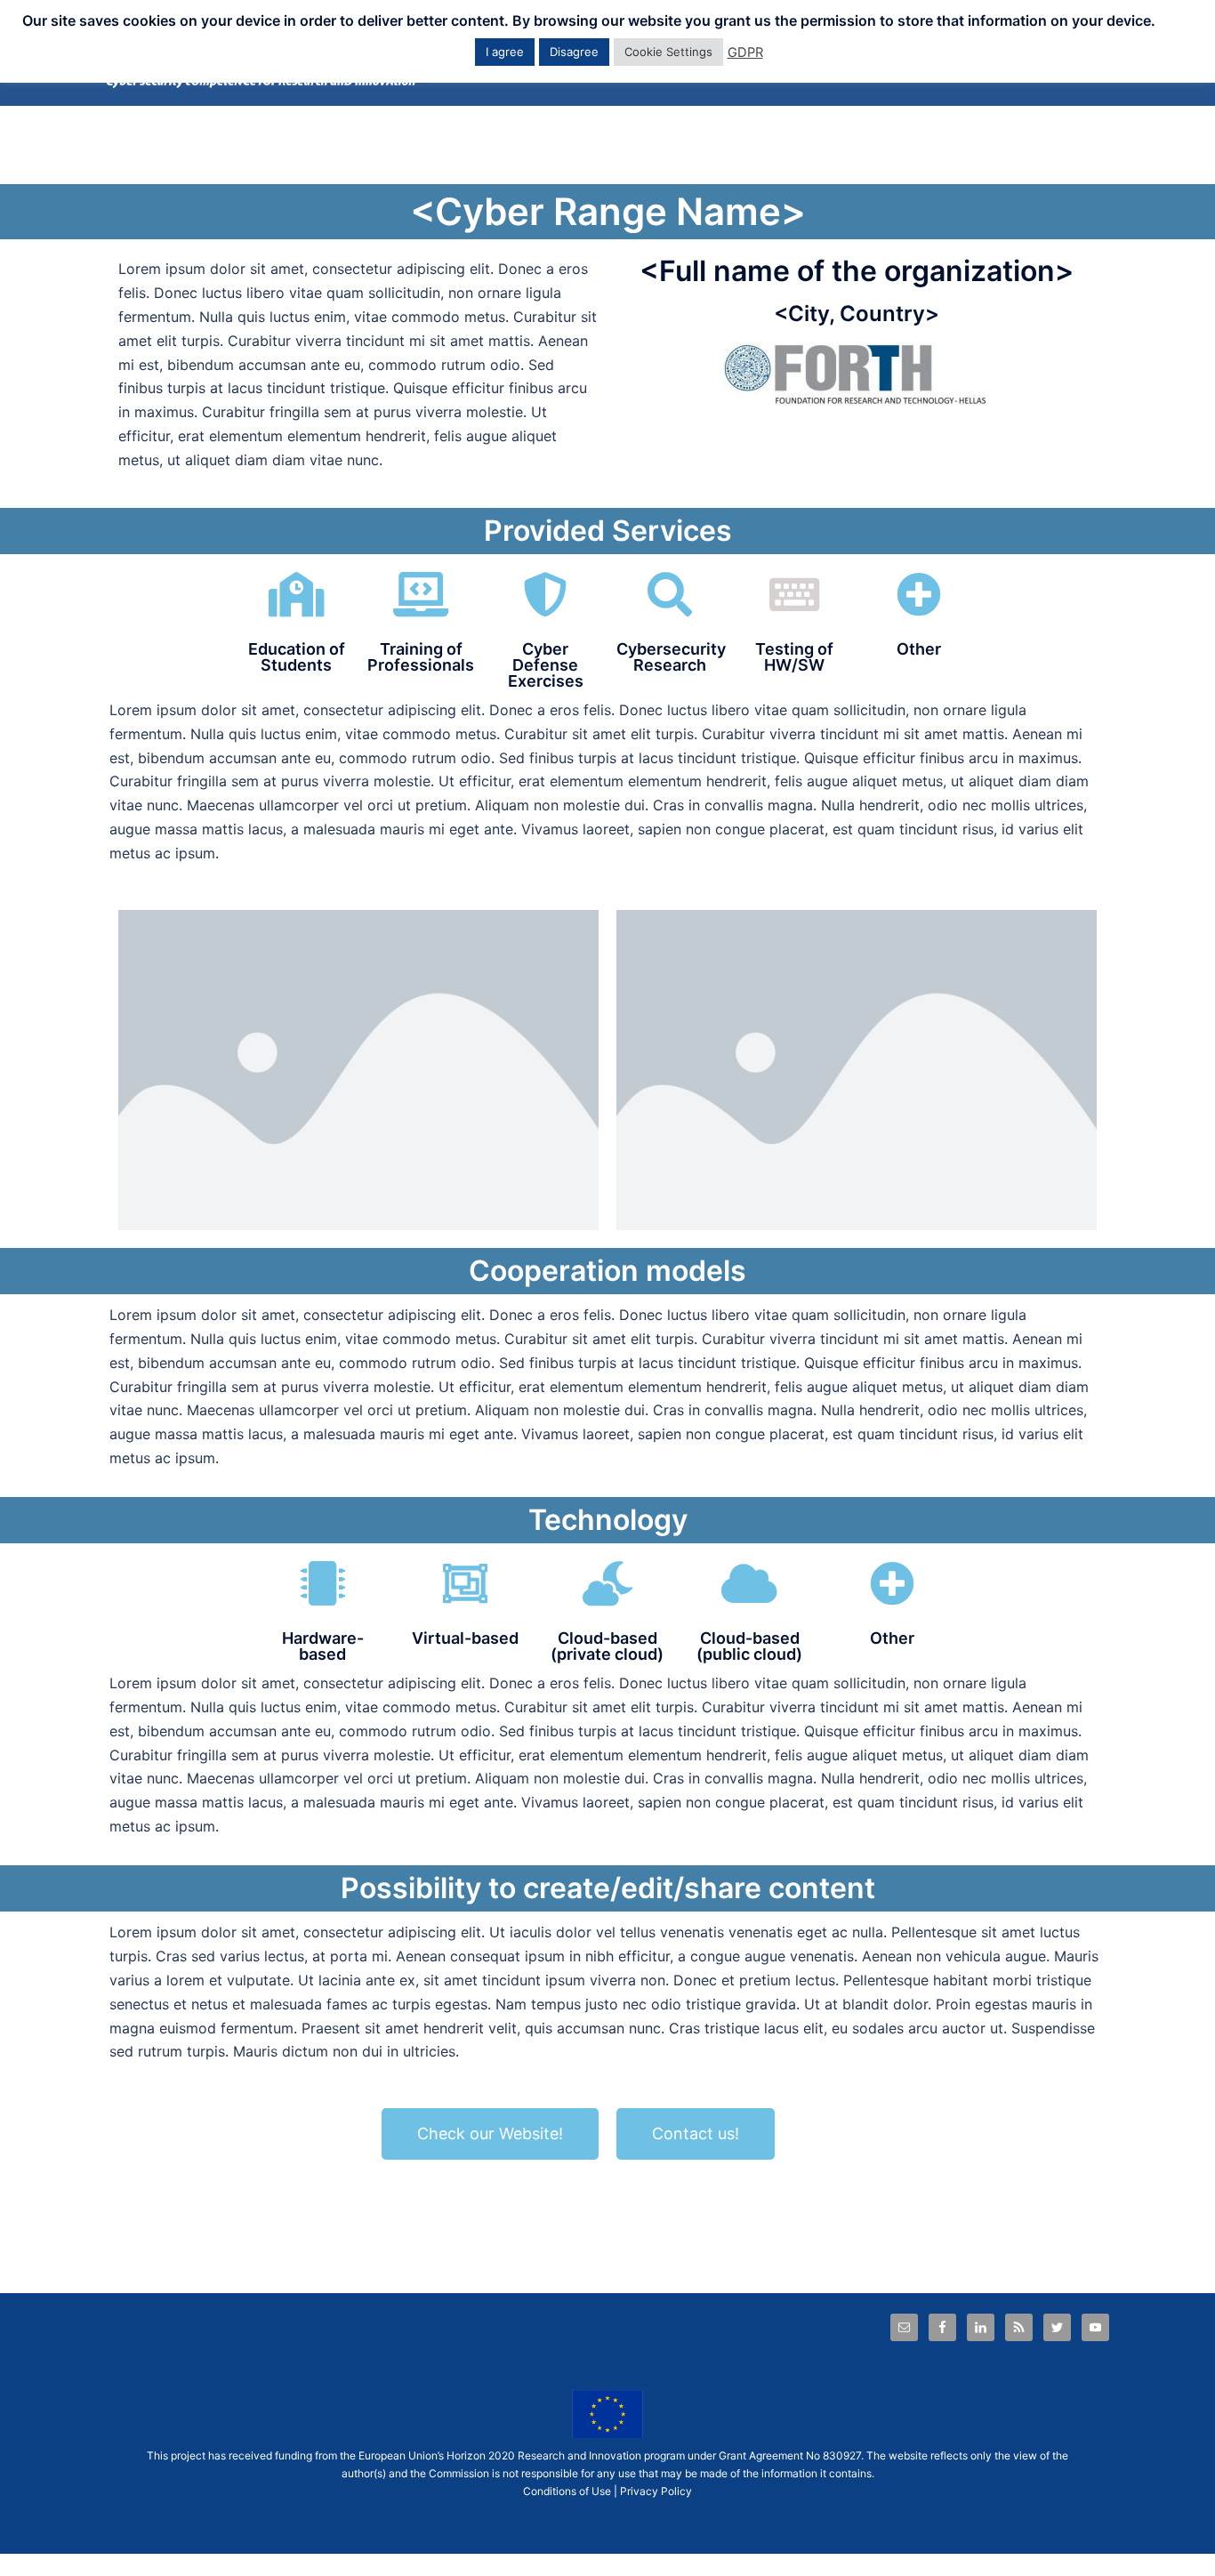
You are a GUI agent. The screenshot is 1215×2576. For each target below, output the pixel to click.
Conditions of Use (567, 2491)
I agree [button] (505, 52)
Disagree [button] (574, 52)
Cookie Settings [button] (668, 52)
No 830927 (833, 2455)
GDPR (745, 52)
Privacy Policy (656, 2491)
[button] (490, 2134)
